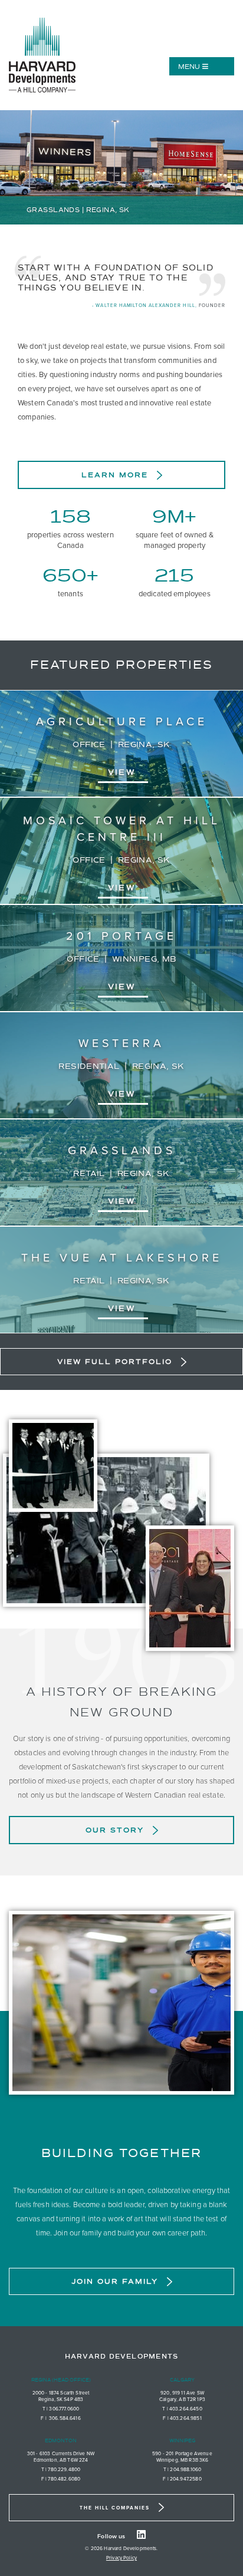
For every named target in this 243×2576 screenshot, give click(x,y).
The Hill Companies (115, 2508)
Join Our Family (115, 2281)
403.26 (178, 2409)
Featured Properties (121, 665)
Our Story (115, 1830)
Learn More (115, 475)
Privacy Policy (121, 2558)
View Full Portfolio (115, 1362)
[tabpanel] (121, 168)
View (121, 772)
